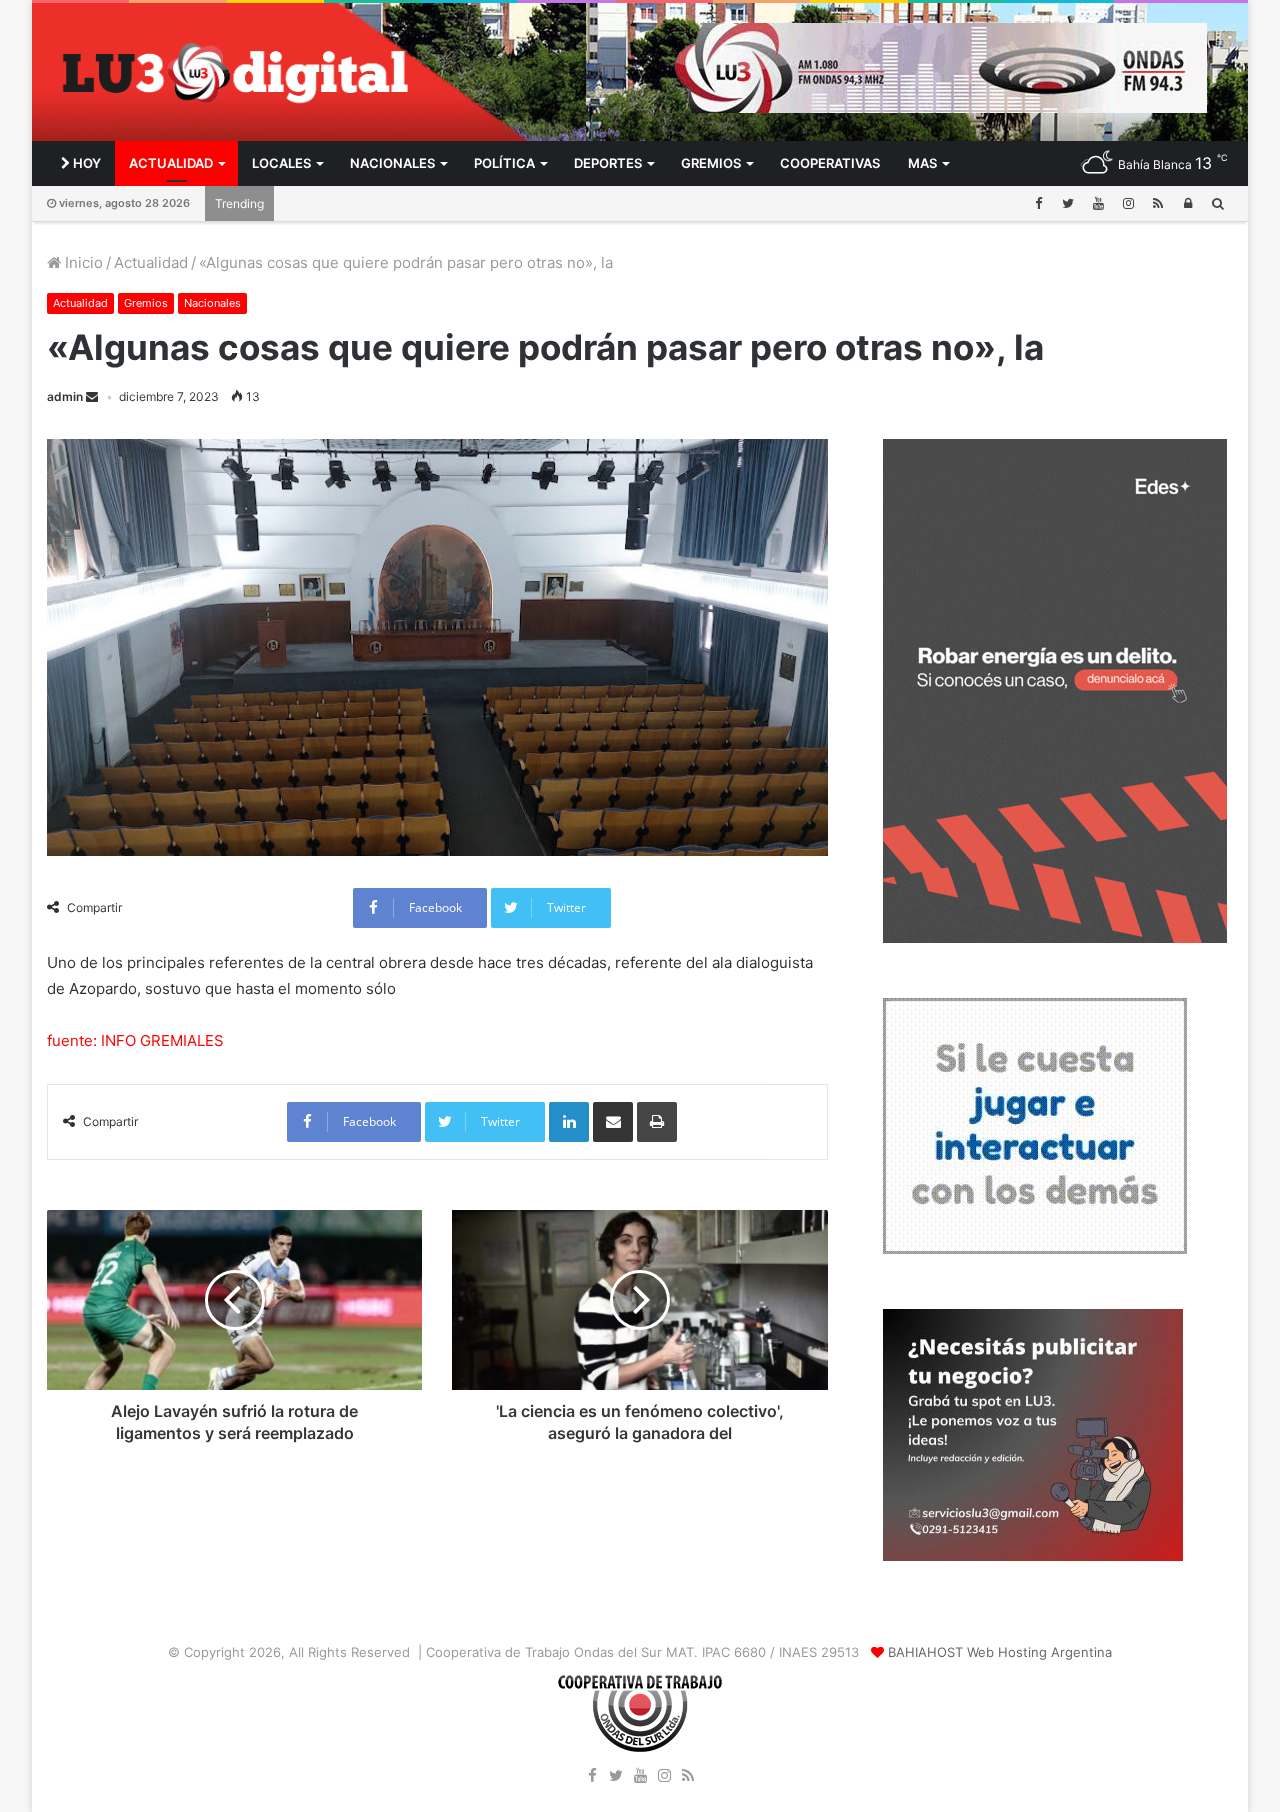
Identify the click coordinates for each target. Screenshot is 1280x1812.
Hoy (85, 163)
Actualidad (171, 163)
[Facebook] (1038, 203)
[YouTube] (1098, 203)
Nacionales (392, 163)
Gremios (711, 163)
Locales (281, 163)
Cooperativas (830, 163)
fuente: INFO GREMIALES (135, 1040)
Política (504, 163)
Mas (922, 163)
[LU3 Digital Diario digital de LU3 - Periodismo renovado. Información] (234, 72)
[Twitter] (1068, 203)
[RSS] (1158, 203)
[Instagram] (1128, 203)
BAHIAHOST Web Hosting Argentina (1000, 1652)
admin (65, 396)
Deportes (608, 163)
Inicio (82, 262)
